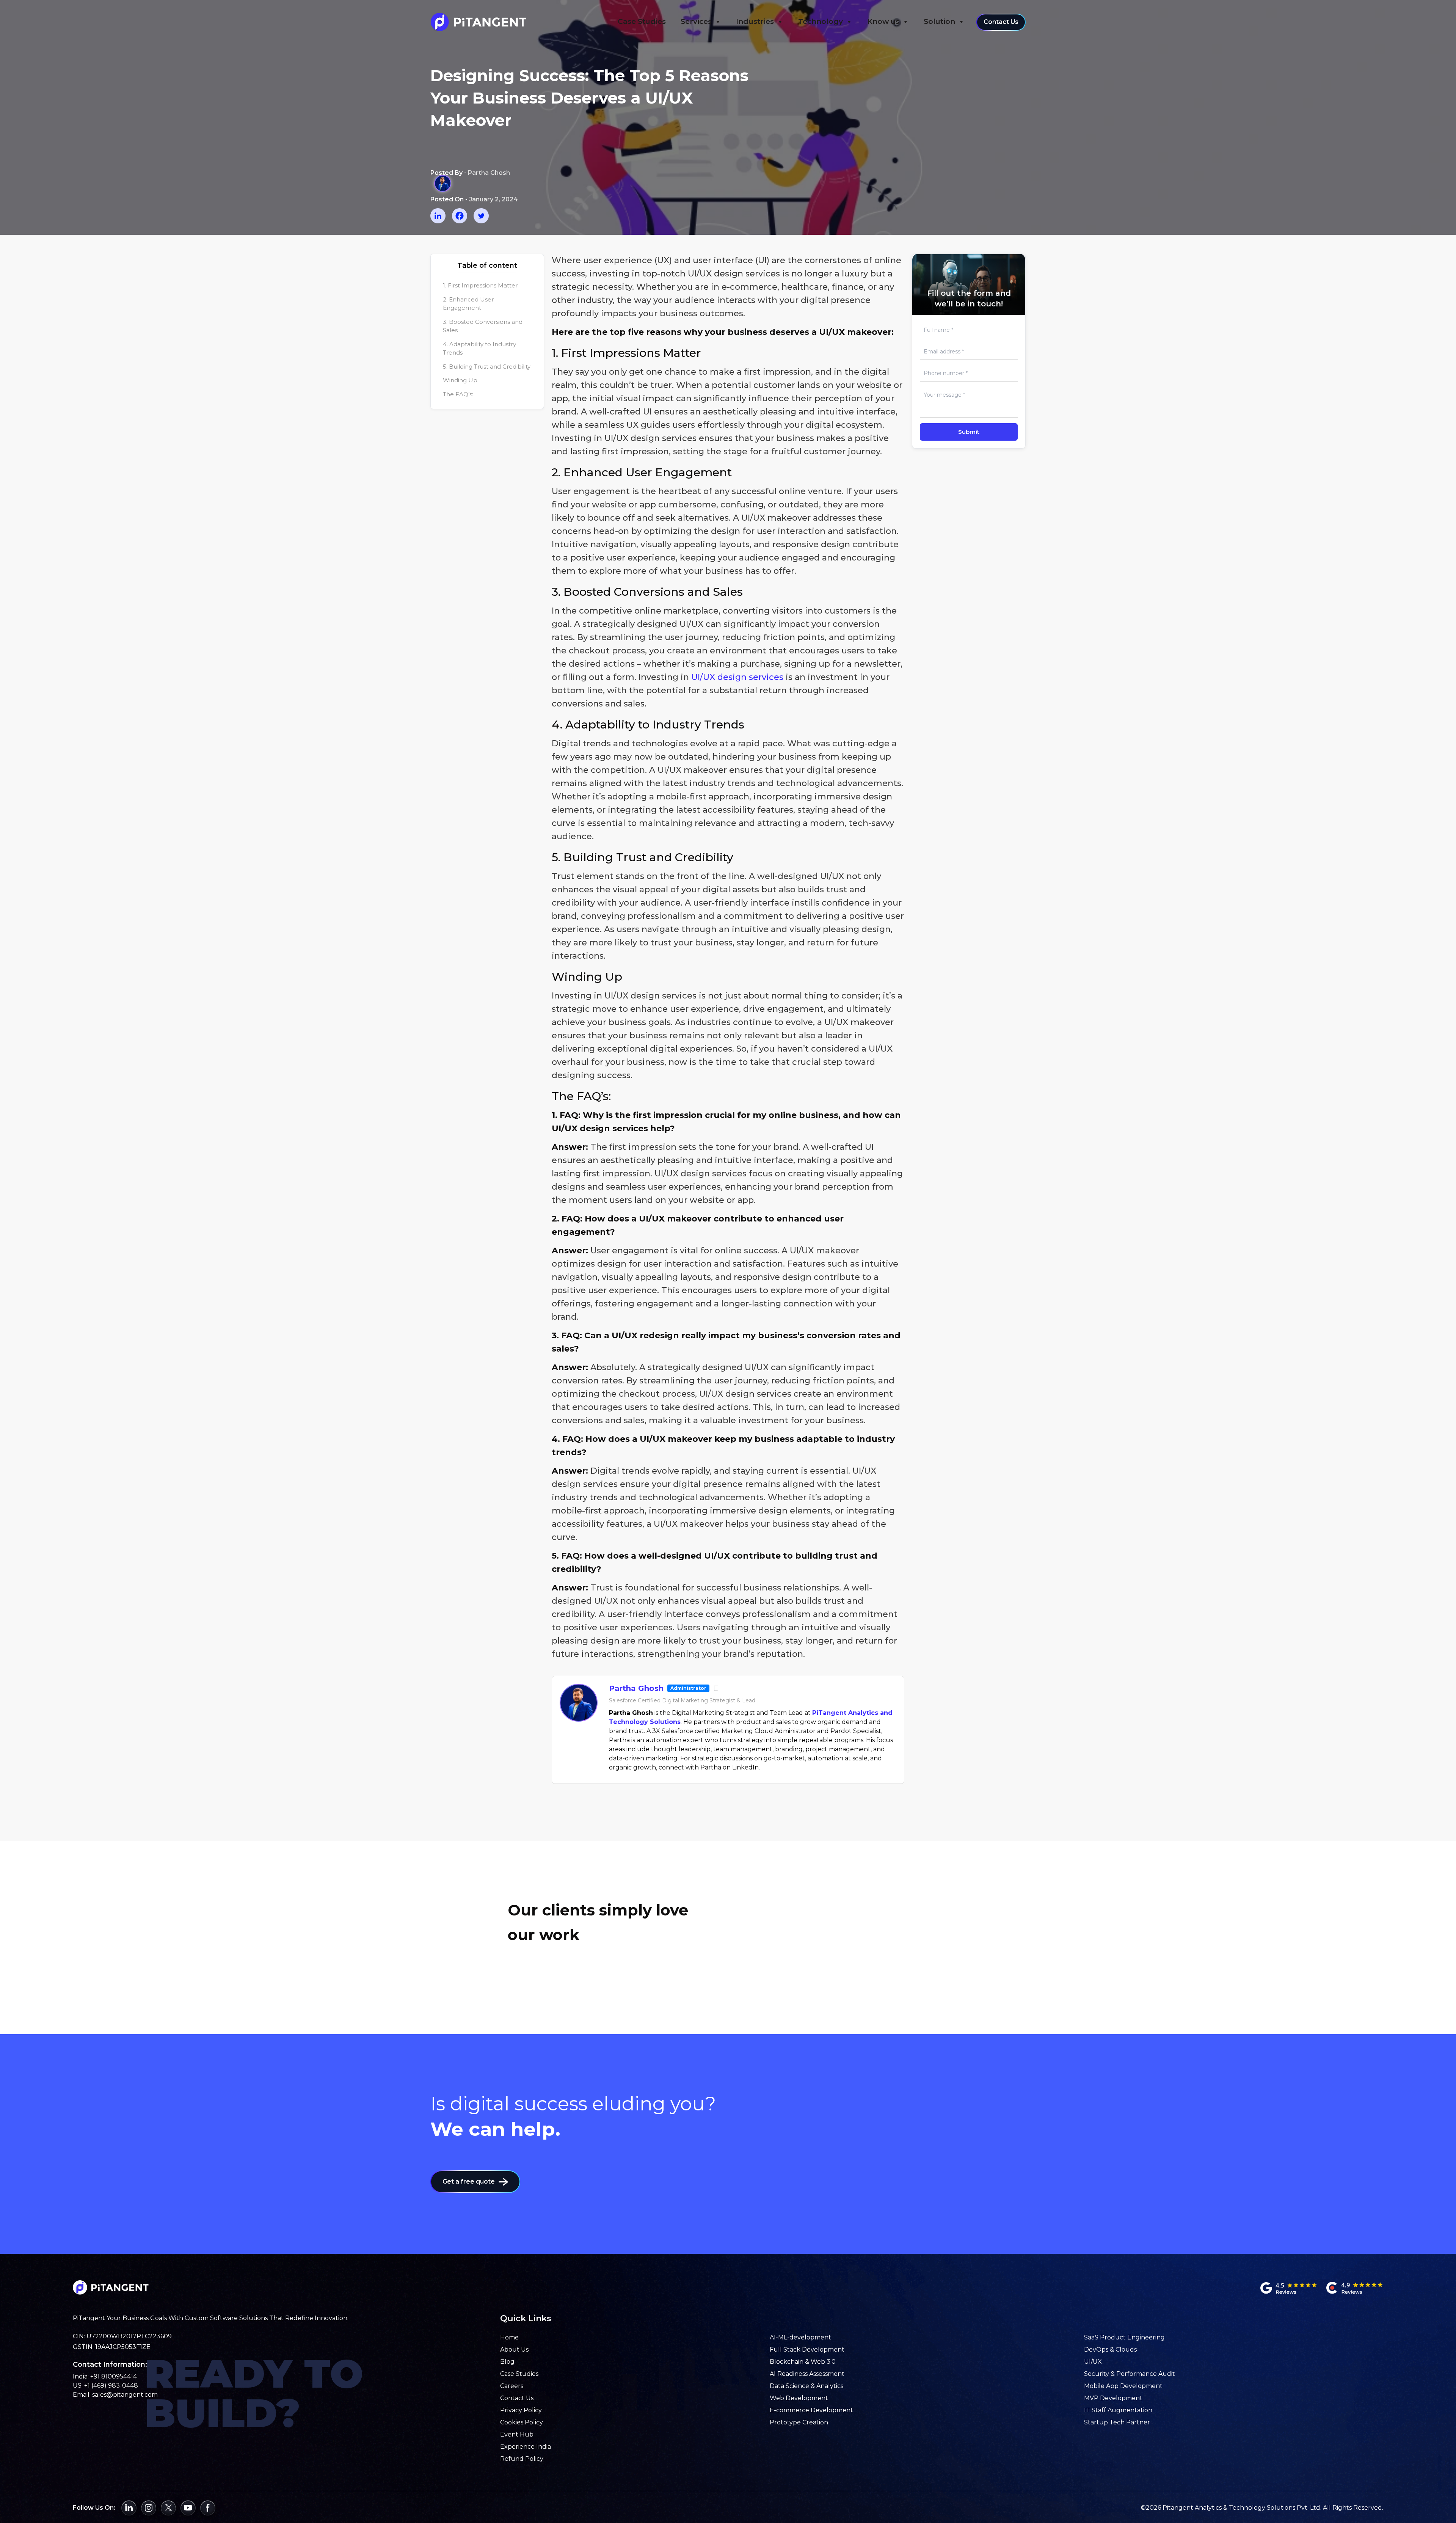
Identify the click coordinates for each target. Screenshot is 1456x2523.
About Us (514, 2350)
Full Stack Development (807, 2350)
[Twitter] (481, 216)
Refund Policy (522, 2459)
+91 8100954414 (114, 2376)
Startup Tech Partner (1117, 2422)
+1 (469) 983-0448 (111, 2386)
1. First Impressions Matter (480, 285)
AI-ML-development (800, 2337)
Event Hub (517, 2434)
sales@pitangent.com (125, 2395)
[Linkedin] (438, 216)
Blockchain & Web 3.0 (803, 2362)
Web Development (799, 2398)
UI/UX (1093, 2362)
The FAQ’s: (458, 394)
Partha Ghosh (636, 1688)
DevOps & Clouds (1110, 2350)
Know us (883, 21)
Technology (821, 21)
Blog (507, 2362)
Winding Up (460, 380)
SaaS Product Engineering (1124, 2337)
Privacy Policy (521, 2410)
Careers (512, 2386)
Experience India (526, 2447)
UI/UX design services (737, 677)
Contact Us (1001, 22)
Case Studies (642, 21)
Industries (755, 21)
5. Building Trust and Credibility (487, 367)
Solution (939, 21)
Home (509, 2337)
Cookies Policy (522, 2422)
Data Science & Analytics (806, 2386)
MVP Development (1113, 2398)
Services (696, 21)
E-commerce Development (811, 2410)
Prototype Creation (799, 2422)
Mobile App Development (1123, 2386)
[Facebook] (460, 216)
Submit (969, 432)
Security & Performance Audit (1130, 2374)
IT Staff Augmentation (1118, 2410)
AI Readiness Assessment (807, 2374)
